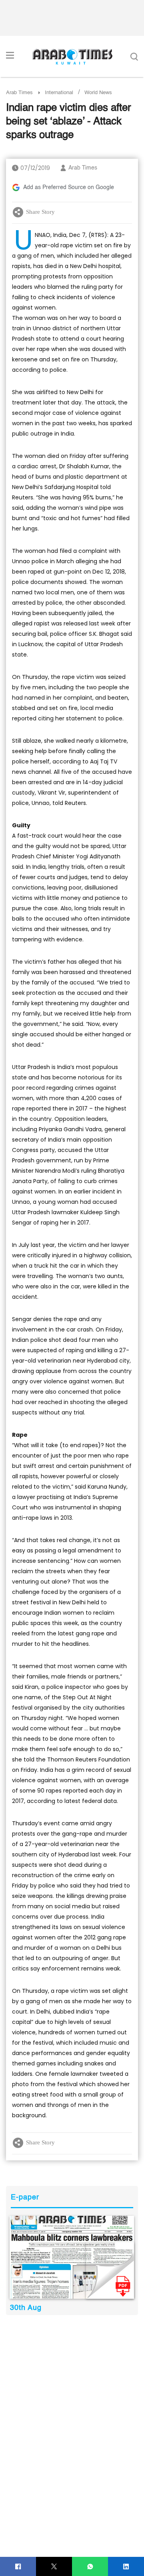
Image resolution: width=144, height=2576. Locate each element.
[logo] (72, 57)
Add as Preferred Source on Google (69, 187)
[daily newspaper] (72, 2257)
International (59, 93)
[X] (54, 2567)
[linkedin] (126, 2567)
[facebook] (18, 2567)
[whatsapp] (90, 2567)
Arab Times (19, 93)
